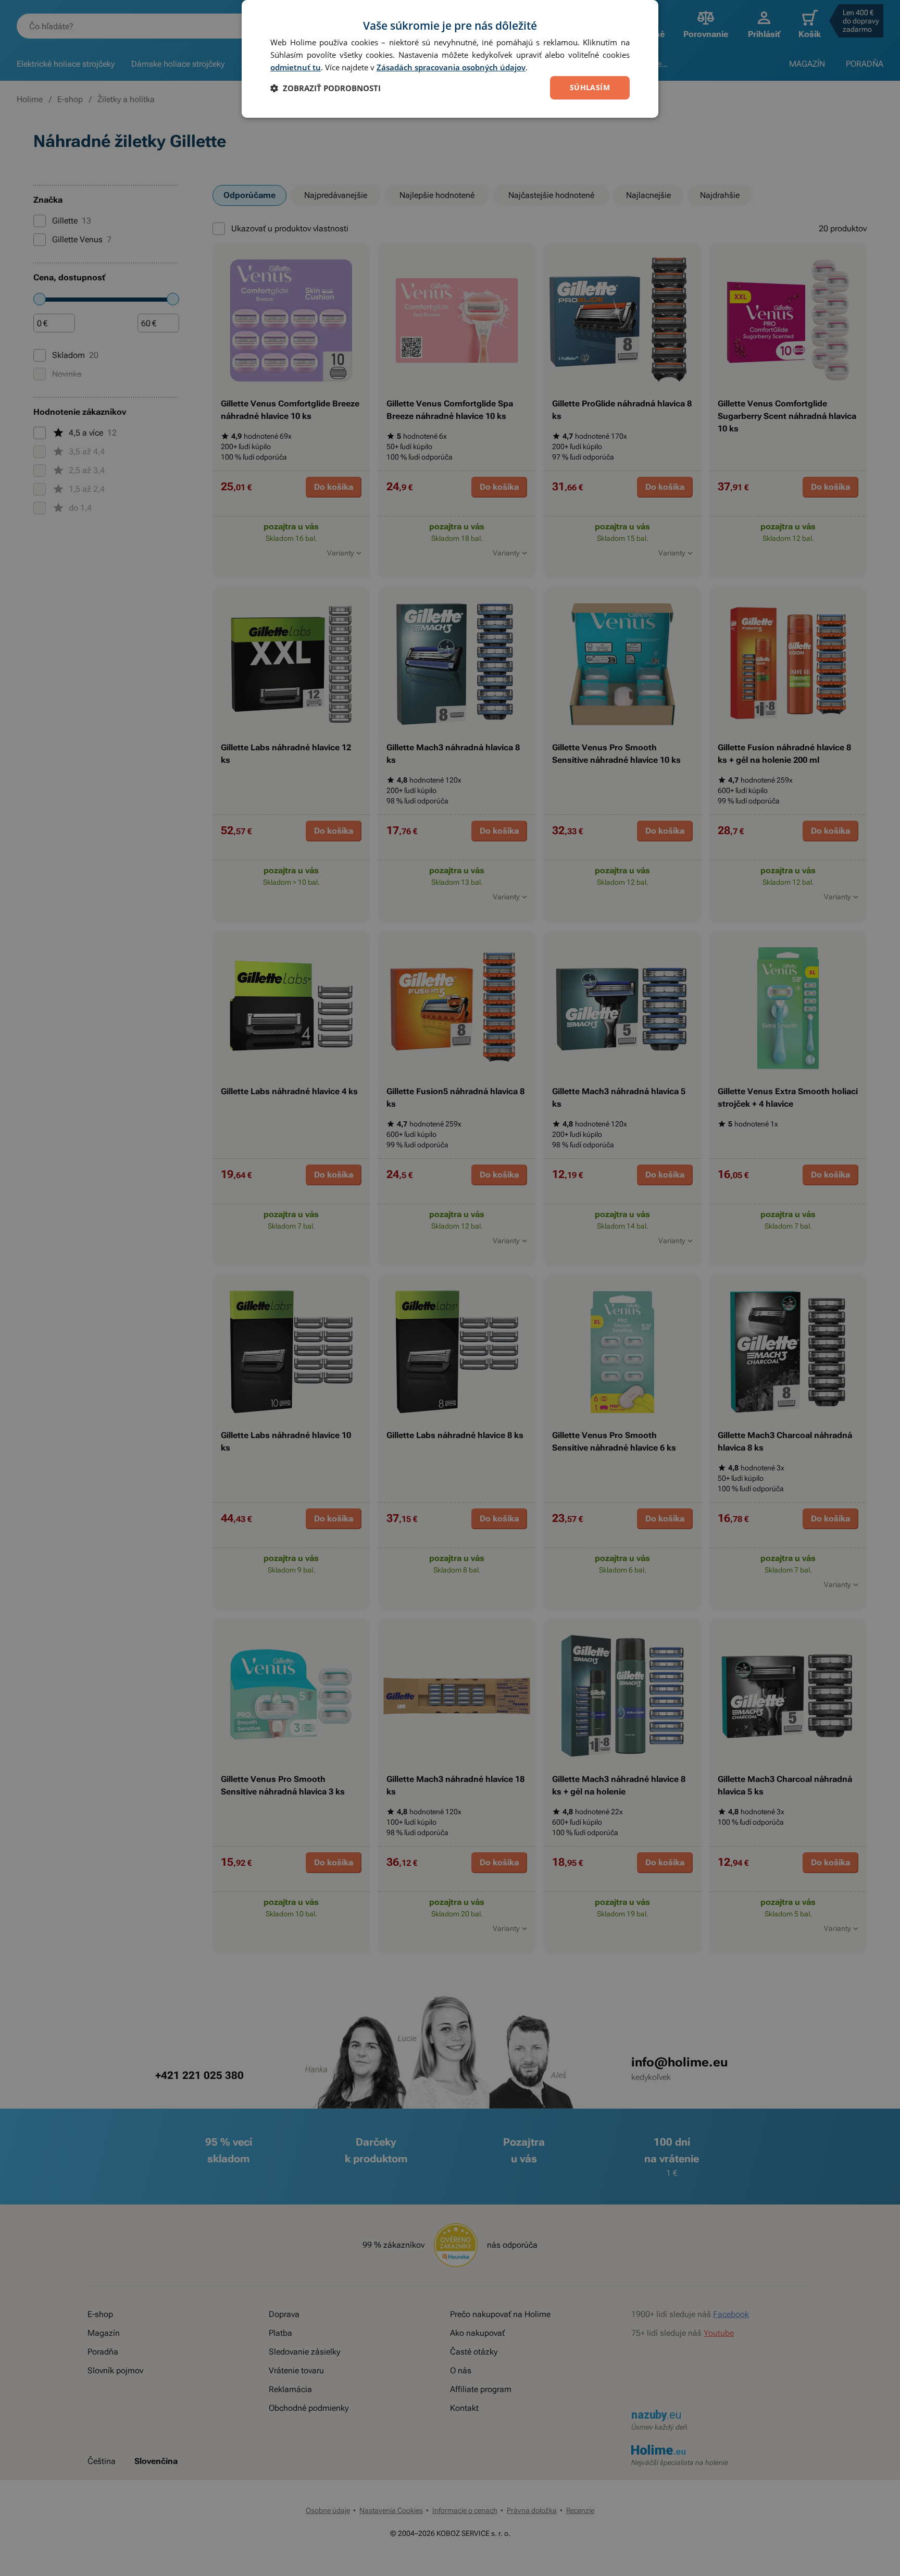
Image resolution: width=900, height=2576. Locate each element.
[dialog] (450, 59)
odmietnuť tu (296, 67)
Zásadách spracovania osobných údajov (451, 67)
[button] (326, 88)
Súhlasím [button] (590, 87)
